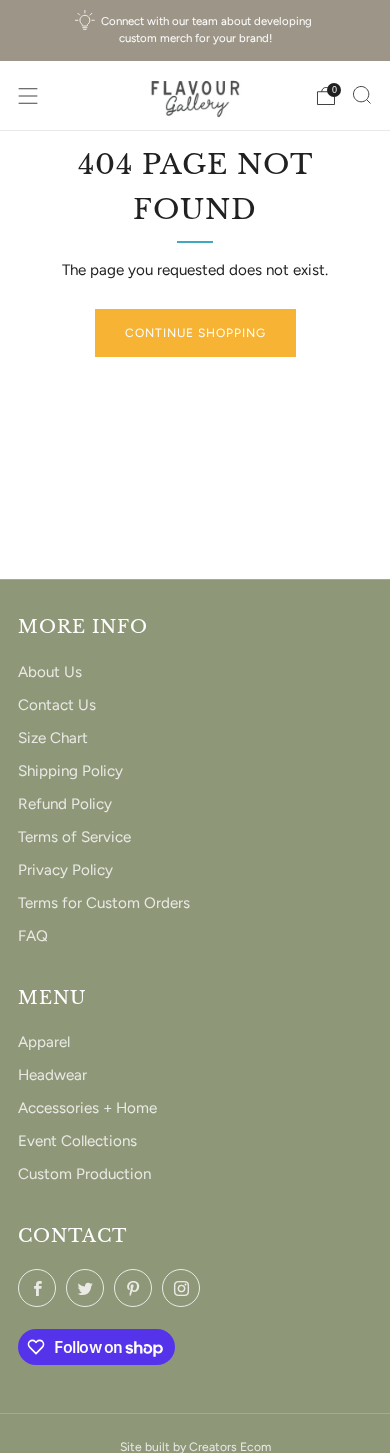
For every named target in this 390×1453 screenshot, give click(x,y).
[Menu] (28, 96)
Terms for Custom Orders (104, 903)
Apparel (44, 1042)
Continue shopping (195, 333)
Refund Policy (65, 804)
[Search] (362, 95)
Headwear (52, 1075)
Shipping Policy (70, 771)
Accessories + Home (87, 1108)
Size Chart (53, 738)
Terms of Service (74, 837)
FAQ (33, 936)
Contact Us (57, 705)
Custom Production (84, 1174)
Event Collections (77, 1141)
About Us (50, 672)
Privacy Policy (65, 870)
